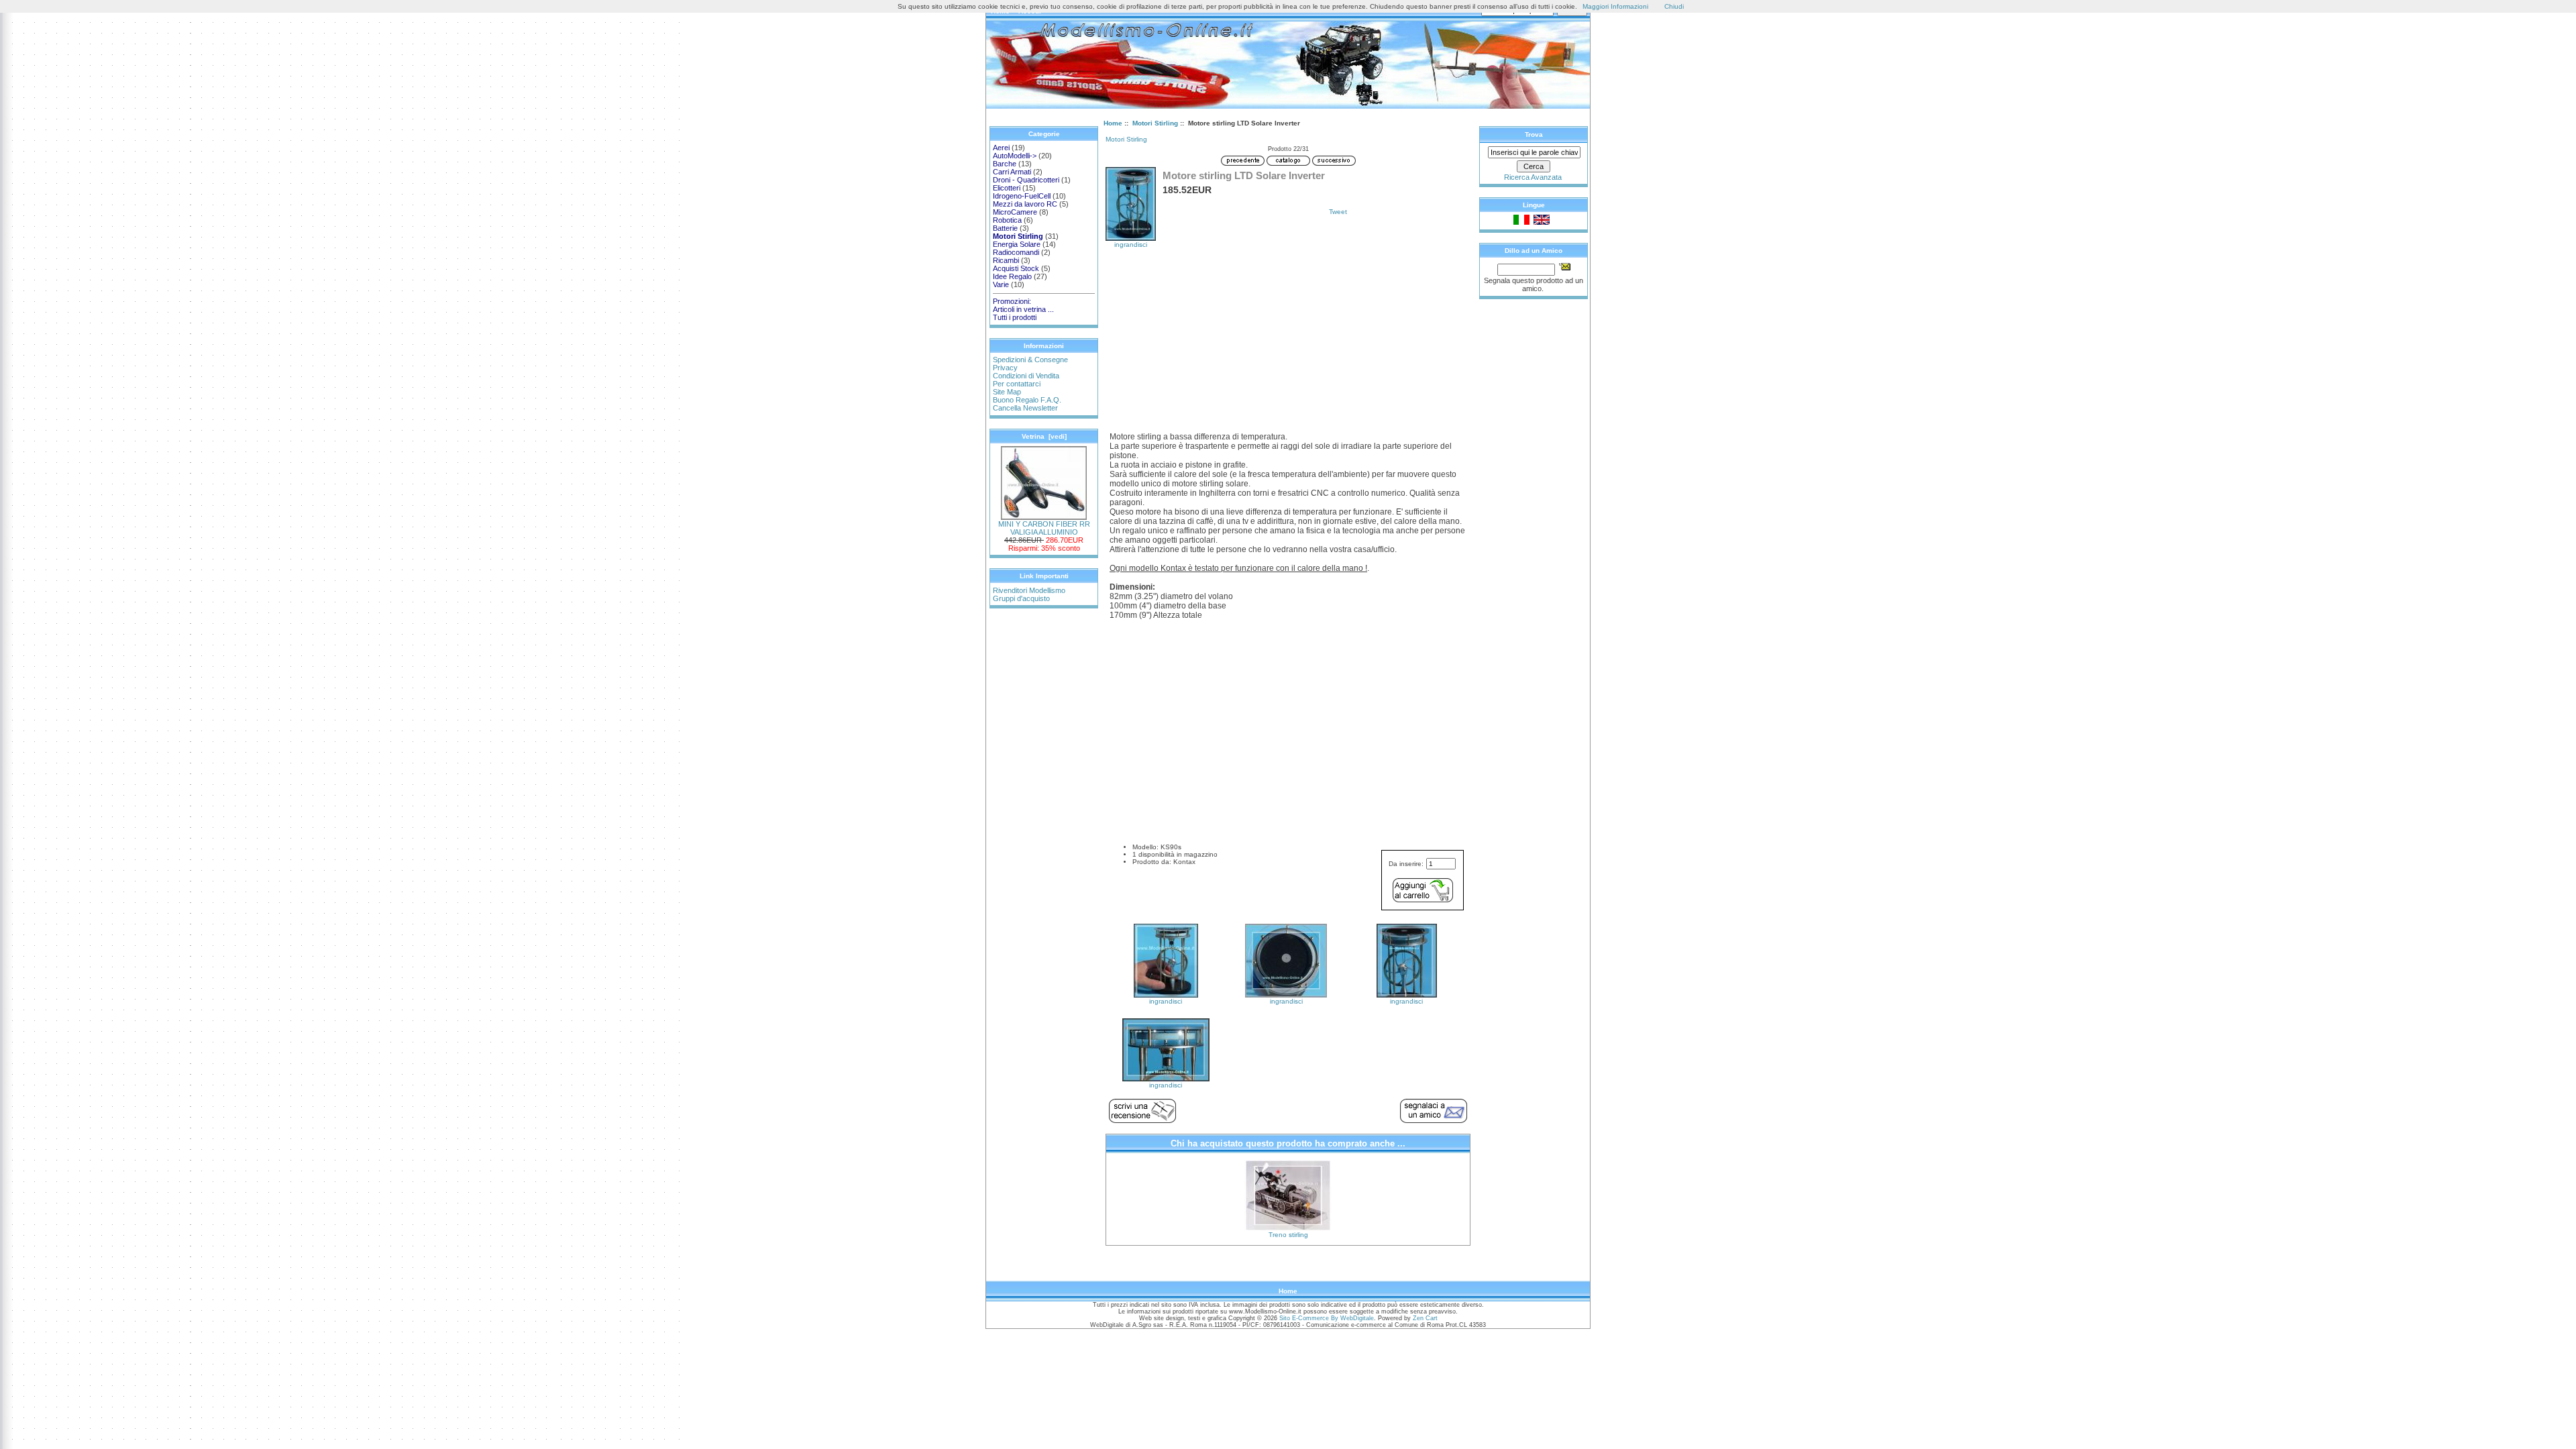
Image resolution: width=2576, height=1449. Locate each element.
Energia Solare (1017, 244)
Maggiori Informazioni (1615, 6)
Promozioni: (1012, 301)
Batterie (1005, 228)
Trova (1534, 135)
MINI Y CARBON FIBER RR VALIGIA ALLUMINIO (1044, 528)
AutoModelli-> (1015, 156)
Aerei (1001, 148)
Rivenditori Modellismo (1029, 590)
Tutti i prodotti (1015, 317)
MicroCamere (1015, 212)
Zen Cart (1425, 1318)
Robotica (1007, 220)
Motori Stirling (1155, 123)
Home (1113, 123)
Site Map (1007, 392)
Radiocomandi (1016, 252)
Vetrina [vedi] (1044, 436)
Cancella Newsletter (1025, 408)
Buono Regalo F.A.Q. (1027, 400)
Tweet (1338, 212)
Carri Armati (1012, 172)
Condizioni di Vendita (1026, 376)
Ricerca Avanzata (1533, 177)
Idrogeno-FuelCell (1022, 196)
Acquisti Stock (1016, 268)
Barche (1005, 164)
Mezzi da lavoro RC (1025, 204)
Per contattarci (1017, 384)
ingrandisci (1166, 1001)
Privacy (1005, 368)
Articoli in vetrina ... (1023, 309)
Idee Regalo (1012, 276)
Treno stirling (1288, 1235)
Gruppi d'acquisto (1021, 598)
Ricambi (1006, 260)
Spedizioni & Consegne (1030, 360)
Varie (1001, 284)
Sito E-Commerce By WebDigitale (1327, 1318)
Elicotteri (1007, 188)
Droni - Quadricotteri (1026, 180)
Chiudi (1674, 6)
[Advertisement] (1288, 349)
